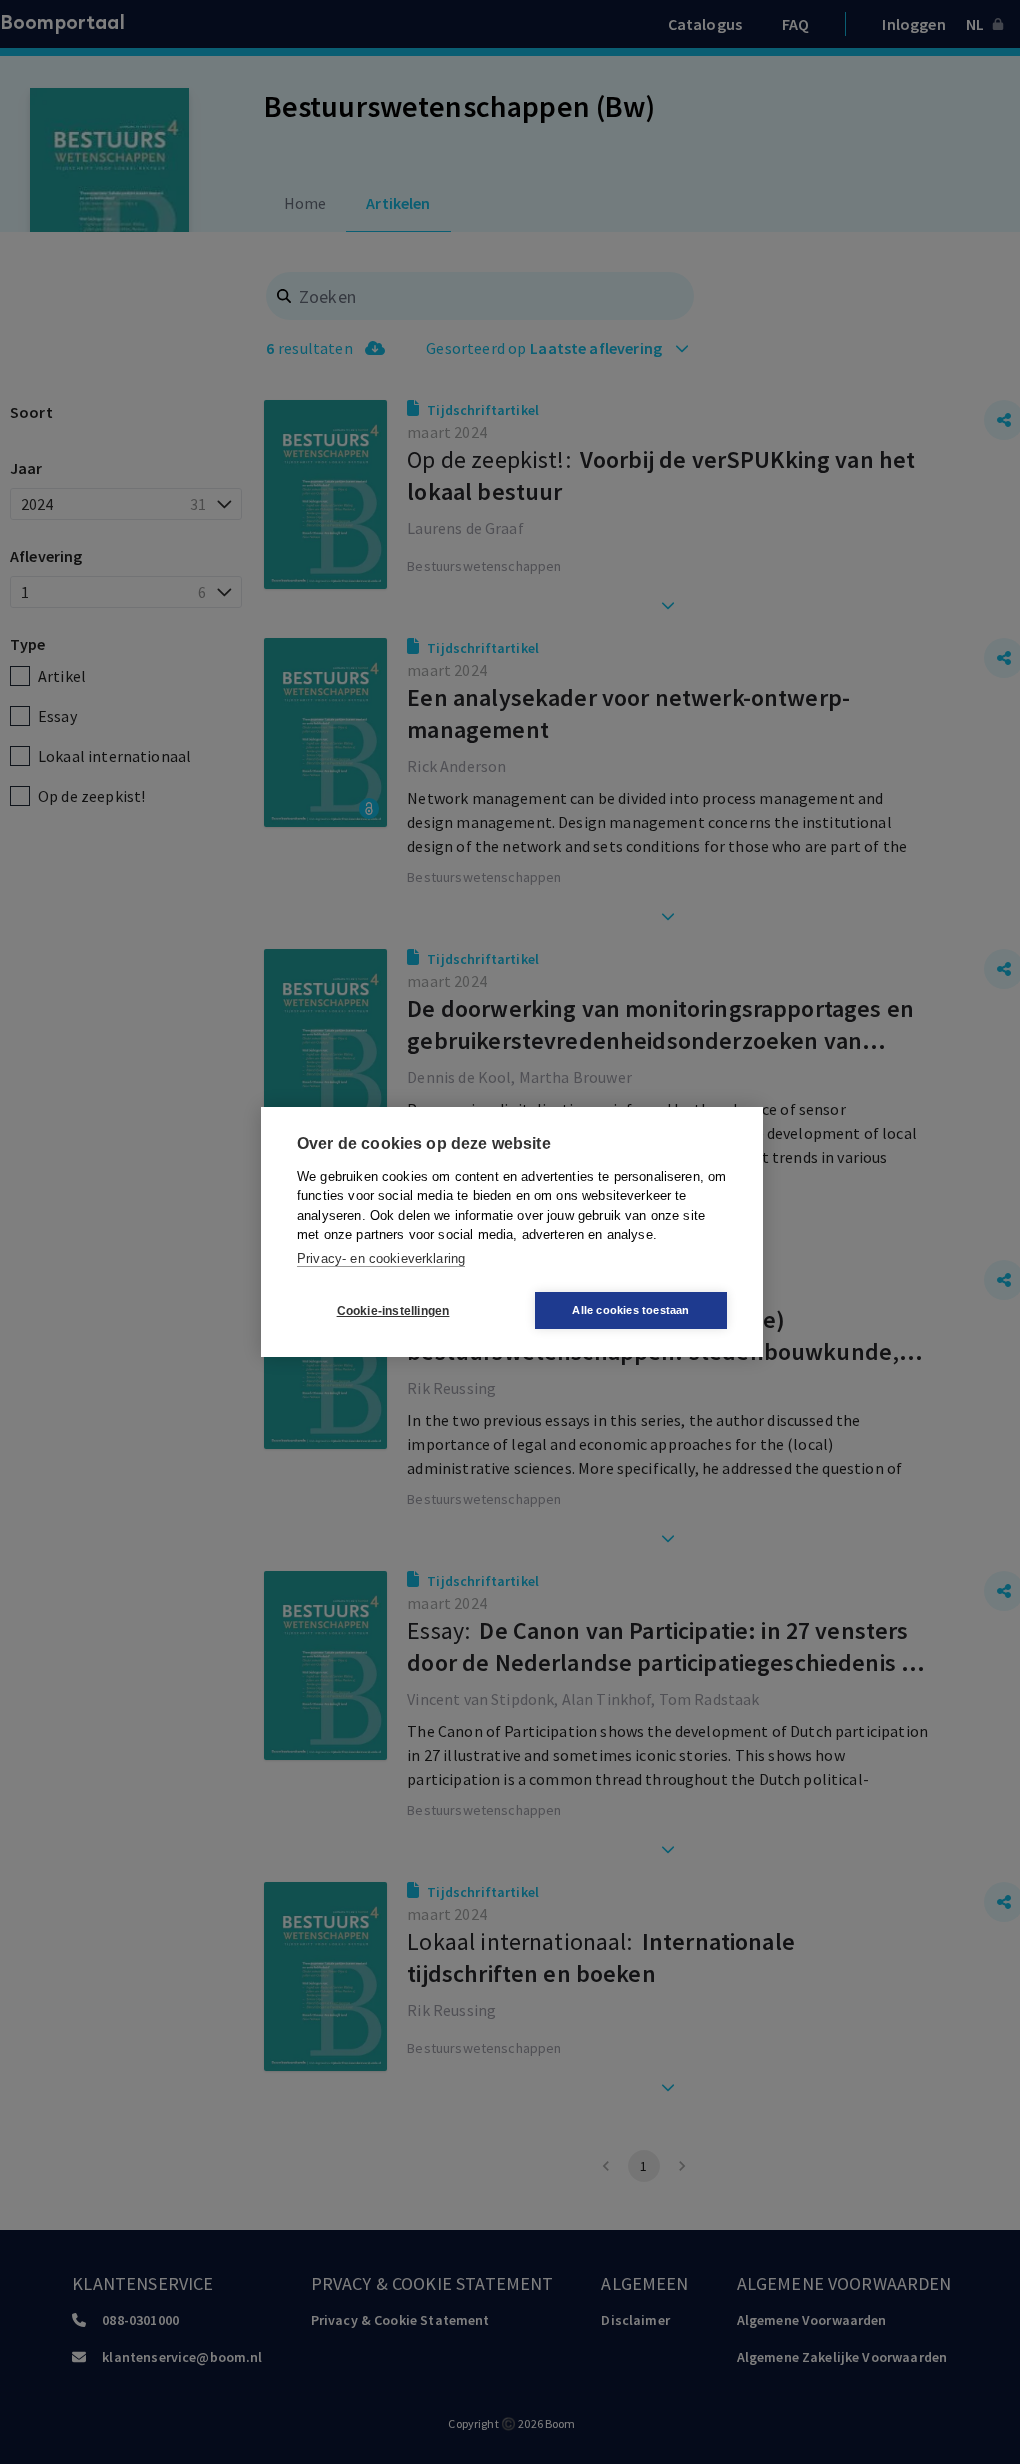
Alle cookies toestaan (630, 1310)
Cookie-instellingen (393, 1311)
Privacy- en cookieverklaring (381, 1258)
